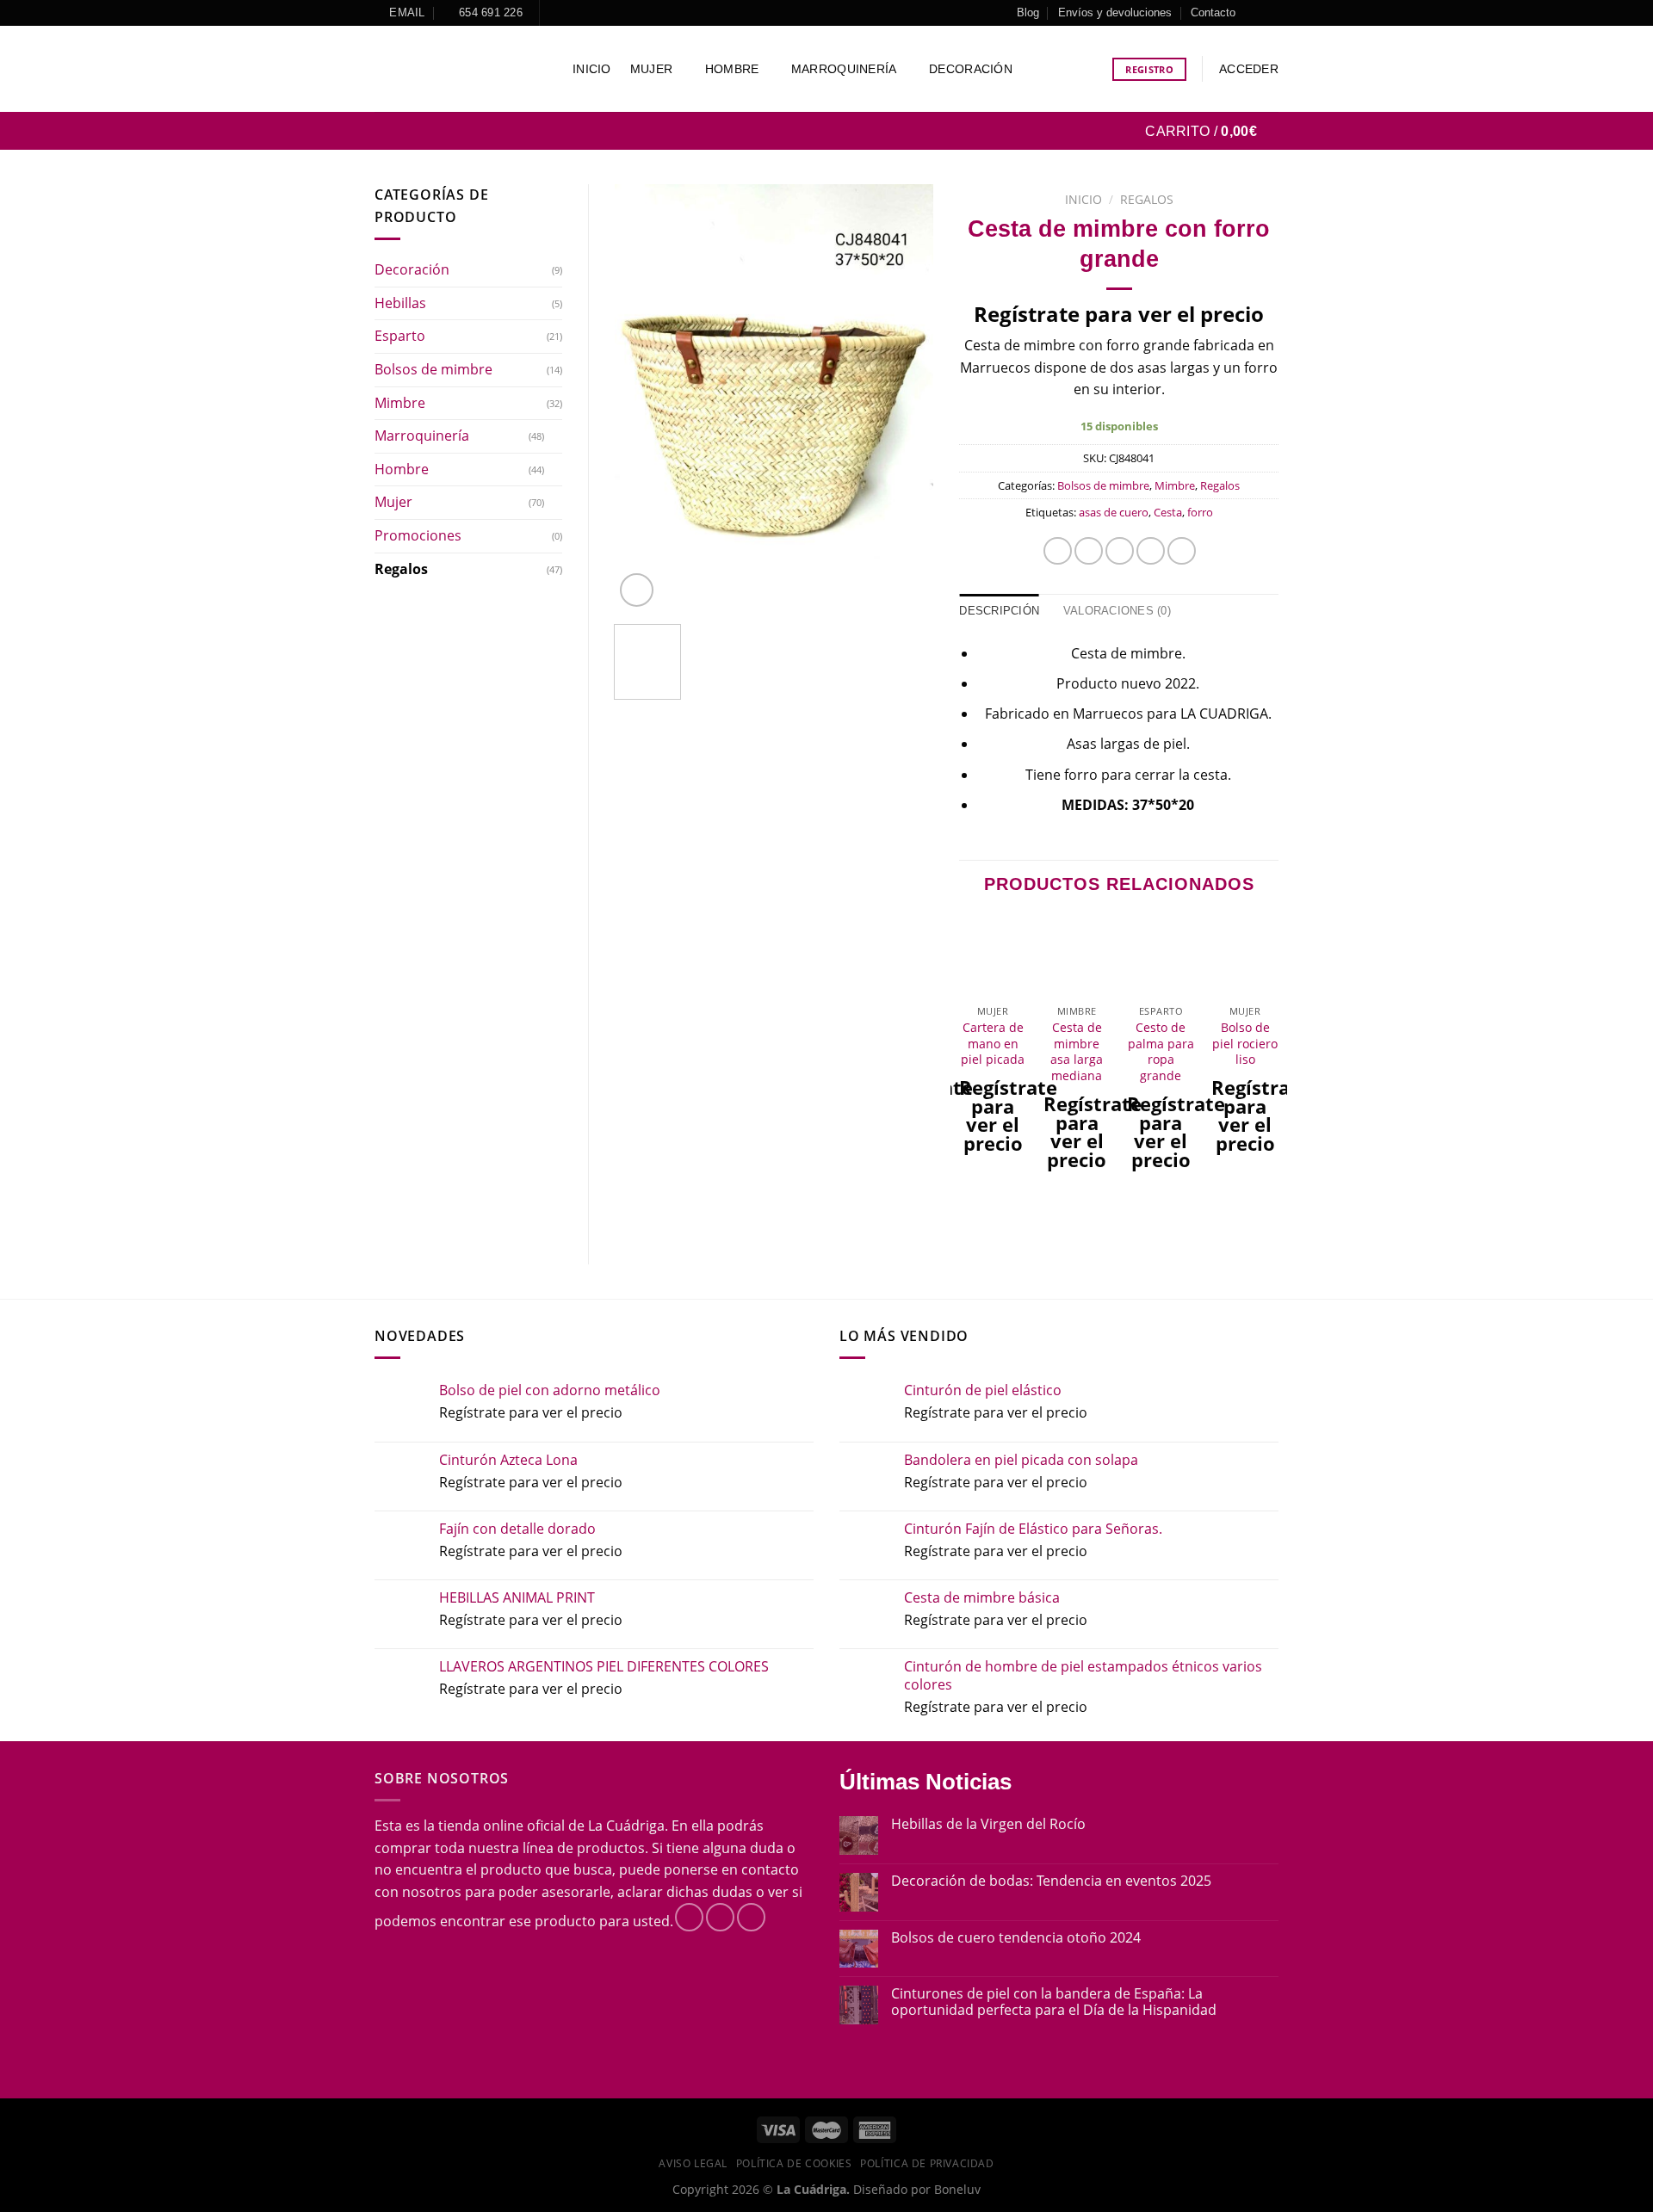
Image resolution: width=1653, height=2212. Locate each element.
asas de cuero (1114, 512)
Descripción (999, 611)
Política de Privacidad (927, 2163)
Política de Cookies (794, 2163)
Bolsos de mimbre (433, 369)
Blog (1028, 12)
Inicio (592, 69)
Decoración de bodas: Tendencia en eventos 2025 (1051, 1881)
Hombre (732, 69)
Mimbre (400, 403)
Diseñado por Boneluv (915, 2189)
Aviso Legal (693, 2163)
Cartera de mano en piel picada (993, 1044)
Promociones (418, 535)
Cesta (1168, 512)
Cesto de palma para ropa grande (1161, 1052)
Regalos (401, 569)
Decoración (971, 69)
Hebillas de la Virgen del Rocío (988, 1824)
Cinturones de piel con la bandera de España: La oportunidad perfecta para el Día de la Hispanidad (1054, 2002)
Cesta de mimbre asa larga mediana (1077, 1052)
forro (1200, 512)
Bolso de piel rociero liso (1245, 1044)
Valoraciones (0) (1117, 611)
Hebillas (400, 303)
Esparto (400, 336)
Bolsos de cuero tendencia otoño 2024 (1016, 1938)
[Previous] (642, 398)
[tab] (999, 611)
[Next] (906, 398)
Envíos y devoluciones (1115, 12)
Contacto (1213, 12)
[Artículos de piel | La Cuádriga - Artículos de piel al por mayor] (461, 69)
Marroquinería (844, 69)
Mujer (651, 69)
